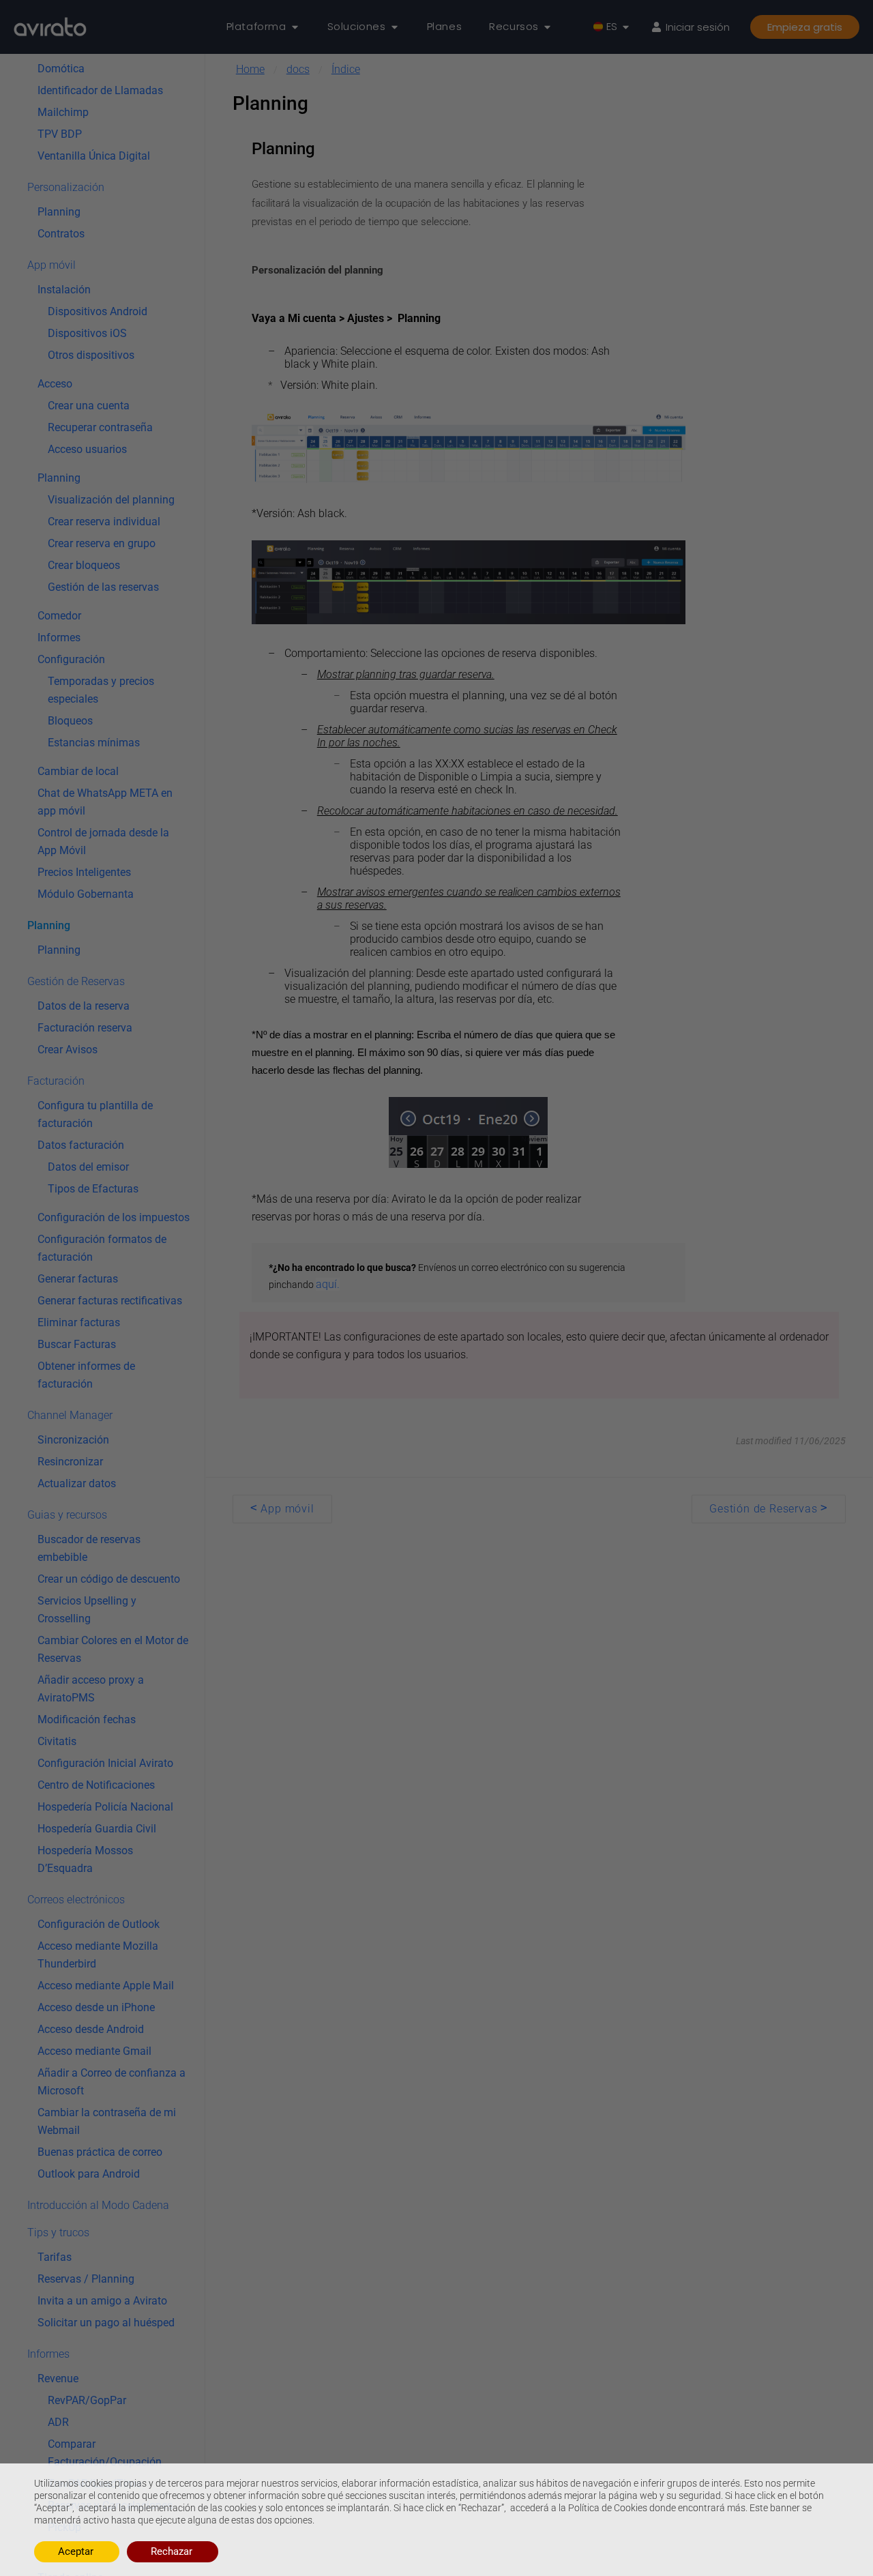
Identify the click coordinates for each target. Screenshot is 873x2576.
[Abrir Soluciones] (395, 27)
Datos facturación (81, 1144)
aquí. (328, 1284)
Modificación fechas (87, 1719)
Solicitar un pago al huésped (106, 2322)
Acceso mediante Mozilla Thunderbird (98, 1954)
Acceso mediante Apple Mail (106, 1985)
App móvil (51, 264)
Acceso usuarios (87, 449)
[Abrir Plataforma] (295, 27)
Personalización (66, 187)
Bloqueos (70, 720)
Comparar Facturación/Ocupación (105, 2452)
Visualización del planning (111, 499)
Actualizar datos (77, 1483)
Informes (59, 637)
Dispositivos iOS (87, 333)
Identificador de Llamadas (100, 90)
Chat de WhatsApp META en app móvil (105, 801)
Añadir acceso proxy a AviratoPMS (91, 1688)
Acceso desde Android (91, 2029)
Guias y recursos (67, 1514)
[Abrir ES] (626, 27)
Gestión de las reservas (103, 586)
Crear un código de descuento (109, 1578)
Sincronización (73, 1439)
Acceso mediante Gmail (94, 2050)
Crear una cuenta (89, 405)
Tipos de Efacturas (93, 1188)
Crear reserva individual (104, 521)
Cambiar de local (78, 771)
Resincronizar (70, 1461)
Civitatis (57, 1741)
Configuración (71, 659)
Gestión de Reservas (76, 981)
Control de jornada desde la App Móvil (103, 841)
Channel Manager (70, 1415)
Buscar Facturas (77, 1344)
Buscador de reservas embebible (89, 1548)
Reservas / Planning (86, 2278)
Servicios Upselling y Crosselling (87, 1609)
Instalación (64, 289)
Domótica (61, 68)
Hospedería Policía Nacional (105, 1806)
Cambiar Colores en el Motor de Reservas (113, 1649)
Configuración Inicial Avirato (105, 1762)
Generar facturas (78, 1278)
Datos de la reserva (84, 1005)
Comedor (59, 615)
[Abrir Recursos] (547, 27)
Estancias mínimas (94, 742)
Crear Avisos (68, 1049)
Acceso (55, 383)
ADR (58, 2421)
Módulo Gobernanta (86, 893)
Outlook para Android (89, 2173)
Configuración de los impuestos (114, 1217)
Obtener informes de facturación (86, 1374)
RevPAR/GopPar (87, 2400)
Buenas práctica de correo (100, 2151)
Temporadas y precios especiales (101, 689)
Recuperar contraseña (100, 427)
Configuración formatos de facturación (102, 1247)
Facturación (56, 1080)
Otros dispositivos (91, 354)
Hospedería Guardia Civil (97, 1828)
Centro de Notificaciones (96, 1784)
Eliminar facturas (79, 1322)
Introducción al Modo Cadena (98, 2205)
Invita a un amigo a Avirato (102, 2300)
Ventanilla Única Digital (94, 155)
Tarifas (55, 2256)
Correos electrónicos (76, 1899)
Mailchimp (63, 112)
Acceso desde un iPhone (96, 2007)
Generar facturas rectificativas (110, 1300)
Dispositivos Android (98, 311)
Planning (59, 211)
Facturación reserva (85, 1027)
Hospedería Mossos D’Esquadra (85, 1859)
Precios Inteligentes (84, 872)
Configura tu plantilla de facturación (95, 1114)
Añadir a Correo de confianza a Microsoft (112, 2081)
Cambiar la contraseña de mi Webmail (107, 2121)
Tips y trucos (58, 2232)
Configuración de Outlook (99, 1923)
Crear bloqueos (84, 565)
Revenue (58, 2378)
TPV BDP (60, 133)
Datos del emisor (88, 1166)
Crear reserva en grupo (102, 543)
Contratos (61, 233)
